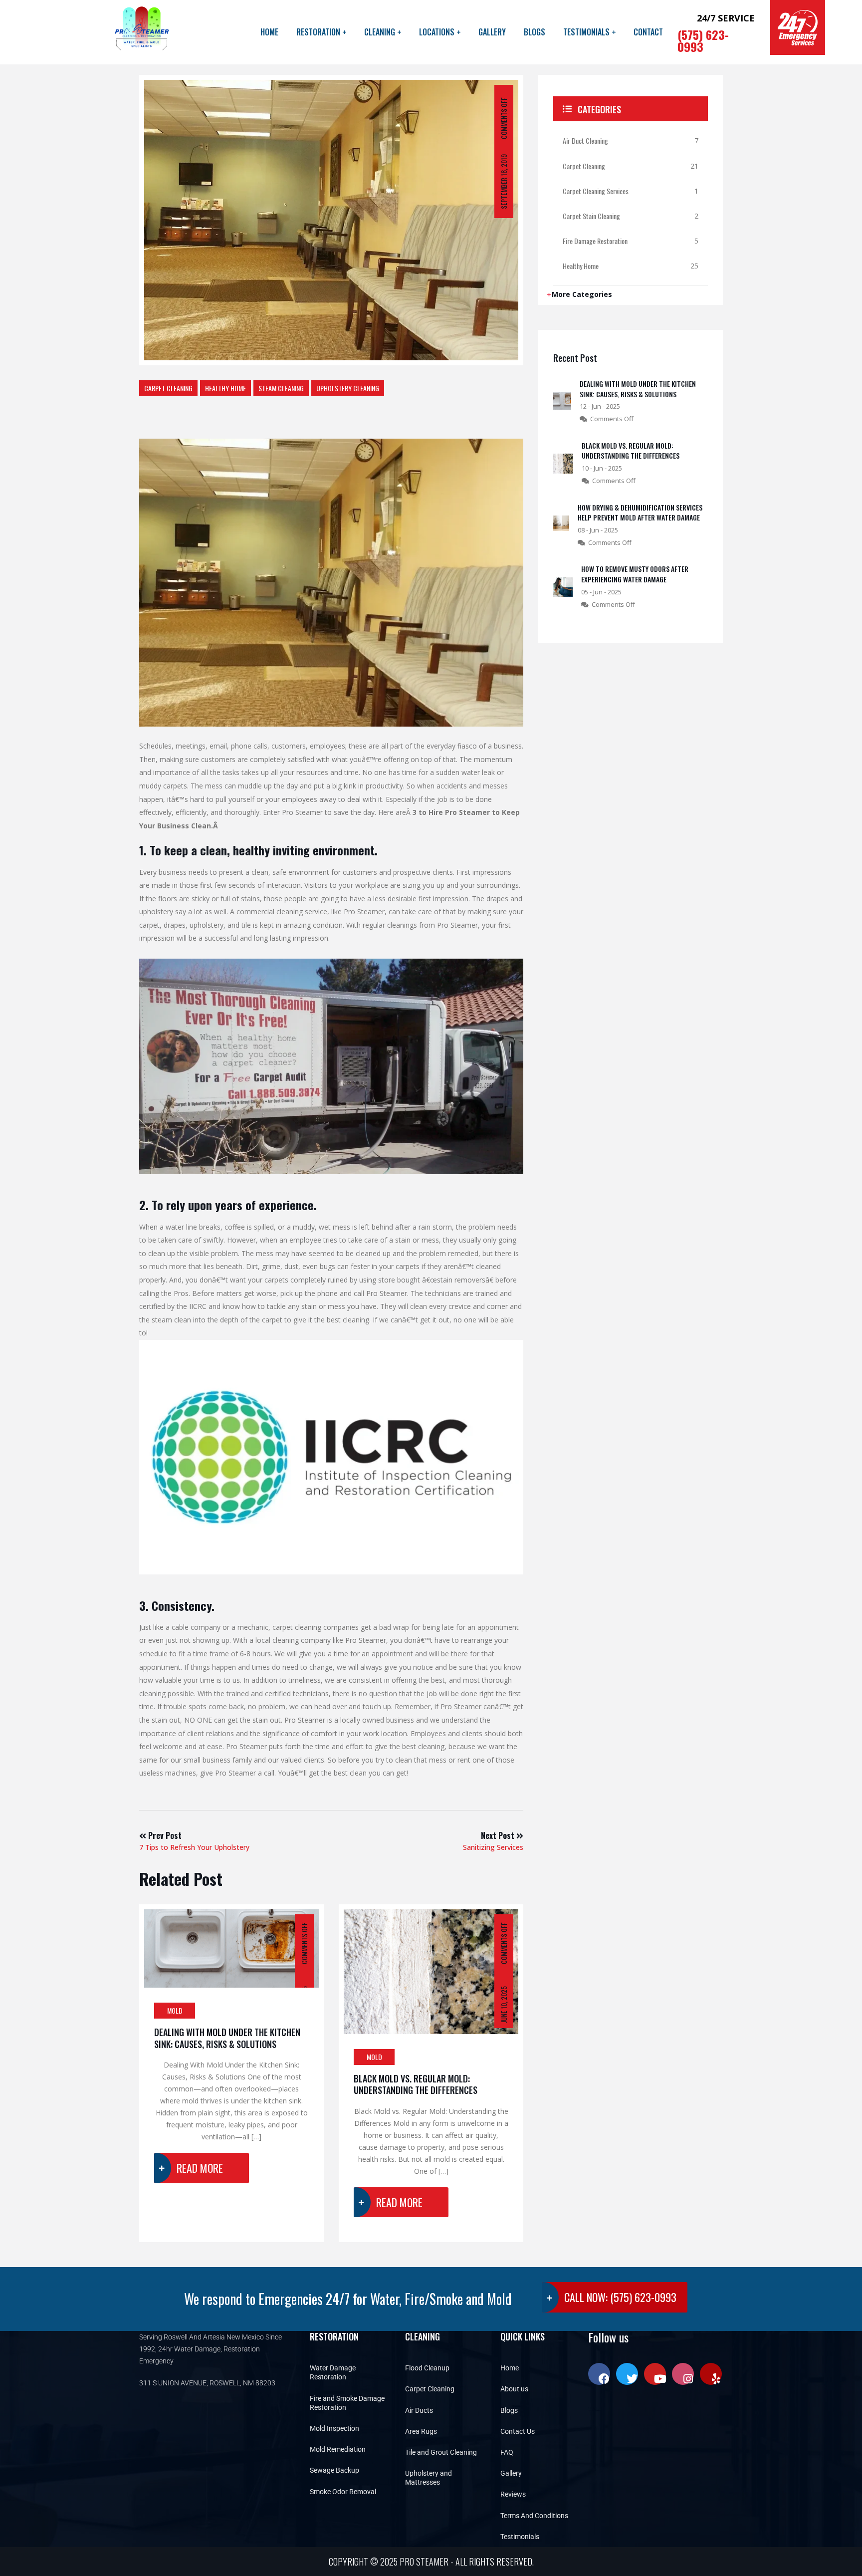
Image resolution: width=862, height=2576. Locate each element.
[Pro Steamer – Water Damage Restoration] (141, 32)
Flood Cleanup (427, 2368)
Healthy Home (225, 388)
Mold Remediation (338, 2449)
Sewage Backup (334, 2470)
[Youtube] (655, 2374)
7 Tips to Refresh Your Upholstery (194, 1841)
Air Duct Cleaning (585, 140)
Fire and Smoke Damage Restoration (347, 2403)
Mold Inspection (334, 2428)
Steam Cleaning (281, 388)
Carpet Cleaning (168, 388)
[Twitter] (627, 2374)
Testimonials (586, 32)
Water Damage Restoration (333, 2372)
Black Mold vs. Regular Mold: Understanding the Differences (416, 2084)
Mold (175, 2010)
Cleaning (380, 32)
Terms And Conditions (534, 2516)
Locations (437, 32)
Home (269, 32)
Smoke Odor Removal (343, 2492)
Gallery (492, 32)
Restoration (318, 32)
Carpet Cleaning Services (596, 191)
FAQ (507, 2452)
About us (514, 2389)
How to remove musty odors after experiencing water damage (635, 574)
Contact (648, 32)
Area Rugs (421, 2431)
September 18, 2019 (504, 182)
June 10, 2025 (504, 2005)
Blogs (535, 32)
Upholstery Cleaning (348, 388)
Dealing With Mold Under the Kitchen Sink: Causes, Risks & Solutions (227, 2038)
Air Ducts (419, 2410)
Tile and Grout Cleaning (441, 2452)
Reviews (513, 2494)
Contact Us (518, 2431)
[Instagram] (683, 2374)
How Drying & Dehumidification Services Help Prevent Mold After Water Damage (640, 513)
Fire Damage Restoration (595, 241)
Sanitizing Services (493, 1841)
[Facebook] (599, 2374)
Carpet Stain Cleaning (591, 216)
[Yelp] (711, 2374)
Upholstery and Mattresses (429, 2478)
